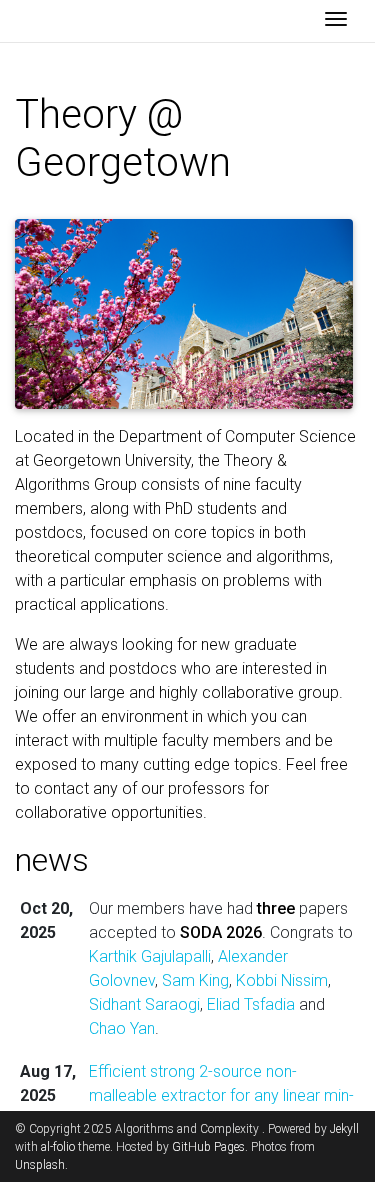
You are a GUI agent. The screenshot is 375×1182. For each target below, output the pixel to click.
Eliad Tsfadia (251, 1004)
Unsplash (40, 1165)
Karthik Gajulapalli (150, 956)
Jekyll (344, 1129)
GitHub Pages (208, 1147)
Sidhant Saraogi (144, 1004)
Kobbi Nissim (282, 980)
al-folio (58, 1147)
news (52, 860)
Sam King (195, 980)
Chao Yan (122, 1028)
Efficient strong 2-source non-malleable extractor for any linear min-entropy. (221, 1095)
